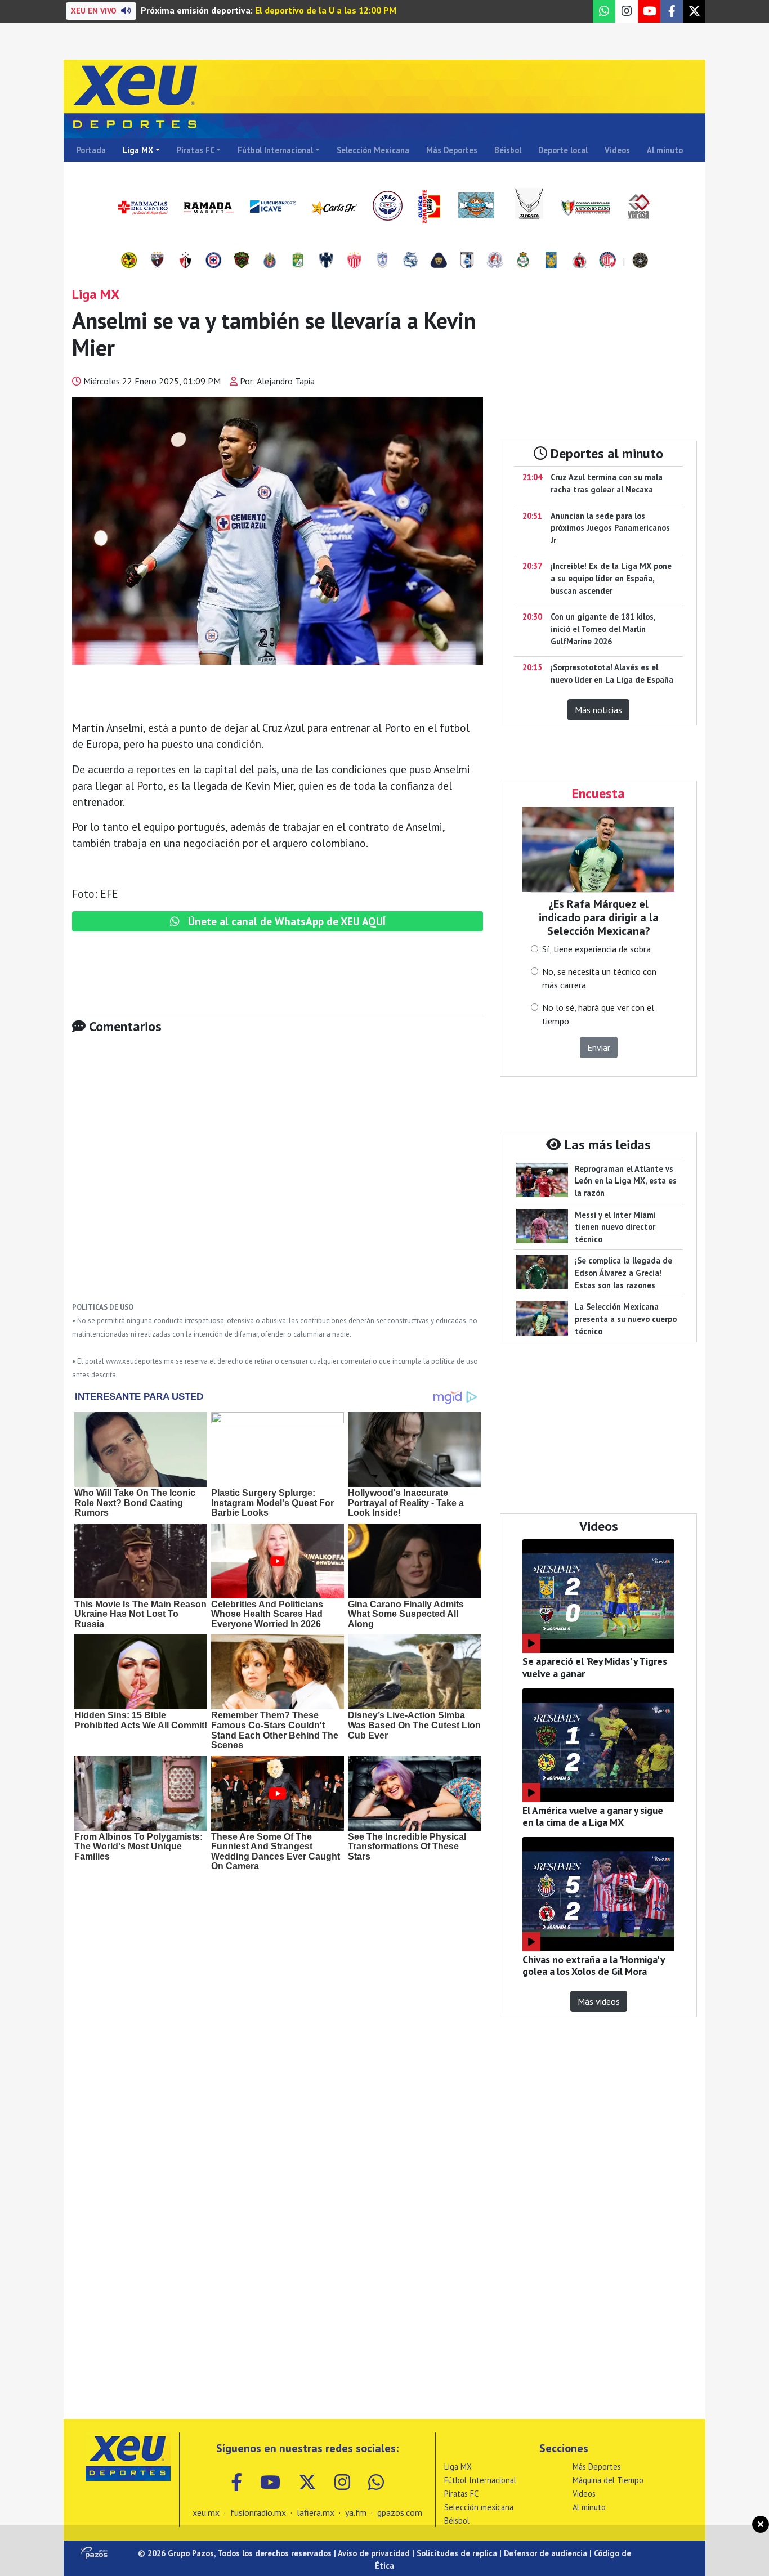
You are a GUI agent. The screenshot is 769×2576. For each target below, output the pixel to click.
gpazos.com (400, 2512)
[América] (129, 261)
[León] (298, 261)
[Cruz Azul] (213, 261)
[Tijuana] (579, 261)
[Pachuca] (382, 261)
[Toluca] (607, 261)
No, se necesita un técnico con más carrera (599, 978)
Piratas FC (196, 150)
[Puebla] (410, 261)
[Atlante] (157, 261)
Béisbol (508, 150)
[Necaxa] (354, 261)
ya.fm (356, 2512)
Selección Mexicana (373, 150)
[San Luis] (495, 261)
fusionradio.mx (258, 2512)
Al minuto (665, 150)
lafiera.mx (316, 2512)
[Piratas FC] (640, 261)
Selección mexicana (479, 2507)
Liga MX (138, 150)
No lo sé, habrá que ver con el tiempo (598, 1014)
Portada (91, 150)
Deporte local (563, 150)
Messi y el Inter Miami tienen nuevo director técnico (615, 1227)
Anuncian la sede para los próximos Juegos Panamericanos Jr (610, 528)
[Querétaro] (467, 261)
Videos (617, 150)
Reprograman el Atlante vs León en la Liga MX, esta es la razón (626, 1181)
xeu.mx (206, 2512)
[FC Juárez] (242, 261)
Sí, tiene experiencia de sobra (596, 949)
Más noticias (598, 710)
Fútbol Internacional (275, 150)
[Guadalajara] (270, 261)
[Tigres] (551, 261)
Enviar (599, 1047)
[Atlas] (185, 261)
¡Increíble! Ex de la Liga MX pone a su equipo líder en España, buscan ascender (611, 578)
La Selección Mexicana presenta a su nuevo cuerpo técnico (626, 1319)
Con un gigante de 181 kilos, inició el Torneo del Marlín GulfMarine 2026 (603, 629)
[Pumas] (439, 261)
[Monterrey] (326, 261)
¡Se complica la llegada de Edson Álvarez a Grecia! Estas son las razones (623, 1273)
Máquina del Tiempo (608, 2480)
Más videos (599, 2001)
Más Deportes (452, 150)
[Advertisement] (278, 1176)
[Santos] (523, 261)
